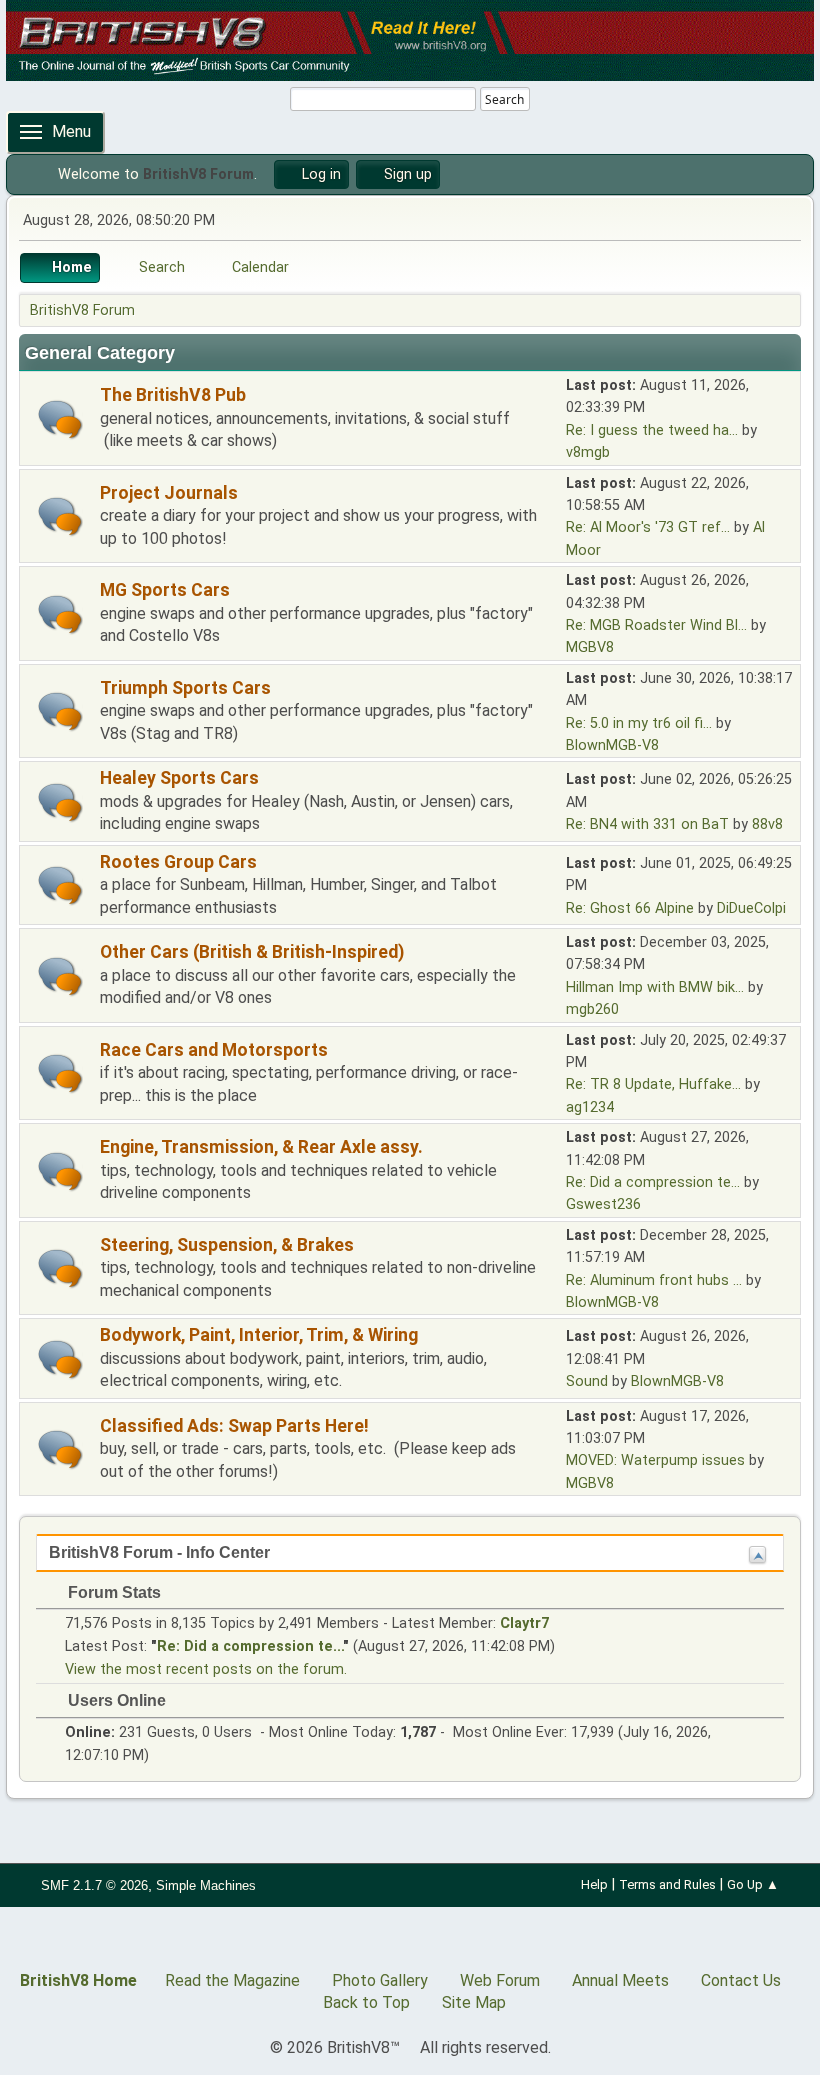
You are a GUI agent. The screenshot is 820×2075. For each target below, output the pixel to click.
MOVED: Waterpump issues (655, 1460)
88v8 (767, 824)
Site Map (474, 2002)
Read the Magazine (232, 1980)
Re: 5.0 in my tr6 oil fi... (639, 723)
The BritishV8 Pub (173, 395)
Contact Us (741, 1980)
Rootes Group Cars (178, 862)
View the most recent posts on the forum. (206, 1669)
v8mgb (588, 452)
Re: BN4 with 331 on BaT (647, 824)
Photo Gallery (380, 1980)
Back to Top (366, 2002)
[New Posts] (60, 419)
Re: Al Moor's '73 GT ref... (648, 527)
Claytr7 (524, 1623)
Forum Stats (112, 1592)
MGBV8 (590, 647)
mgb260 (592, 1009)
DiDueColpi (751, 908)
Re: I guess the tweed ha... (652, 430)
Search (504, 99)
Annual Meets (620, 1980)
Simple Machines (206, 1885)
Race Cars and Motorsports (214, 1050)
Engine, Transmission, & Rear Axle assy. (261, 1147)
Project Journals (169, 493)
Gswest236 (603, 1204)
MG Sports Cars (165, 590)
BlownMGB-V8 (612, 745)
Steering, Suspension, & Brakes (227, 1245)
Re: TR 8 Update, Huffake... (653, 1084)
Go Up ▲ (753, 1884)
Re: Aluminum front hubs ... (654, 1280)
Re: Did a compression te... (653, 1182)
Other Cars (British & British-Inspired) (252, 952)
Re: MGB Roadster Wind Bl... (656, 625)
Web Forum (500, 1980)
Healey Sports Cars (179, 778)
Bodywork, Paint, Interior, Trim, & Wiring (259, 1335)
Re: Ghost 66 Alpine (630, 908)
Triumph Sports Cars (185, 688)
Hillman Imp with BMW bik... (655, 987)
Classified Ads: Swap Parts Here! (234, 1426)
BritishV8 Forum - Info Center (159, 1552)
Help (594, 1884)
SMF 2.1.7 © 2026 (94, 1885)
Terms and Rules (667, 1884)
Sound (587, 1381)
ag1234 (590, 1107)
